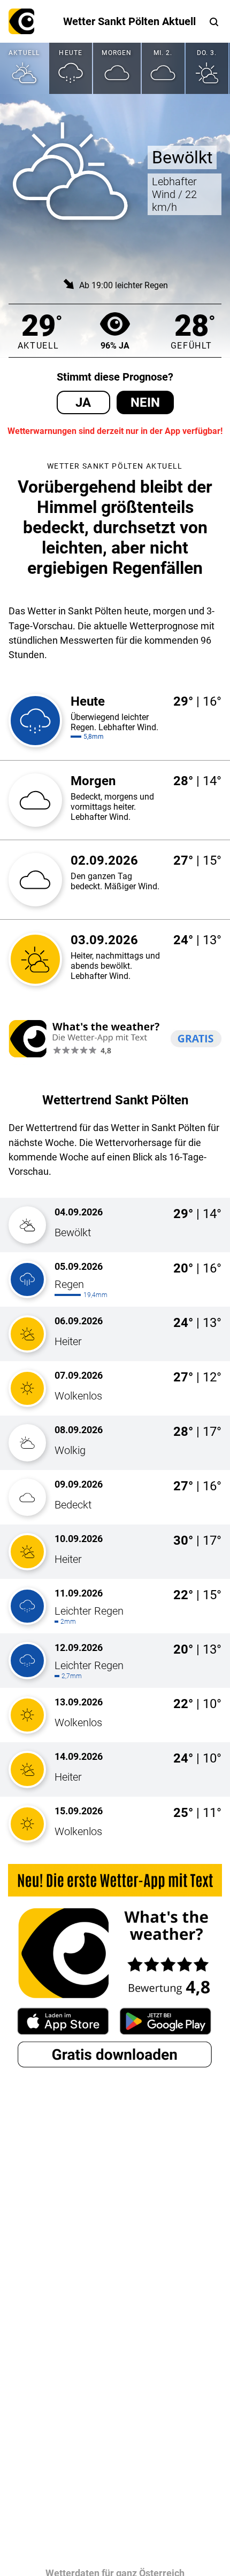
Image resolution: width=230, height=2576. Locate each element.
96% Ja (115, 346)
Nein (145, 402)
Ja (83, 402)
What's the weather (21, 21)
